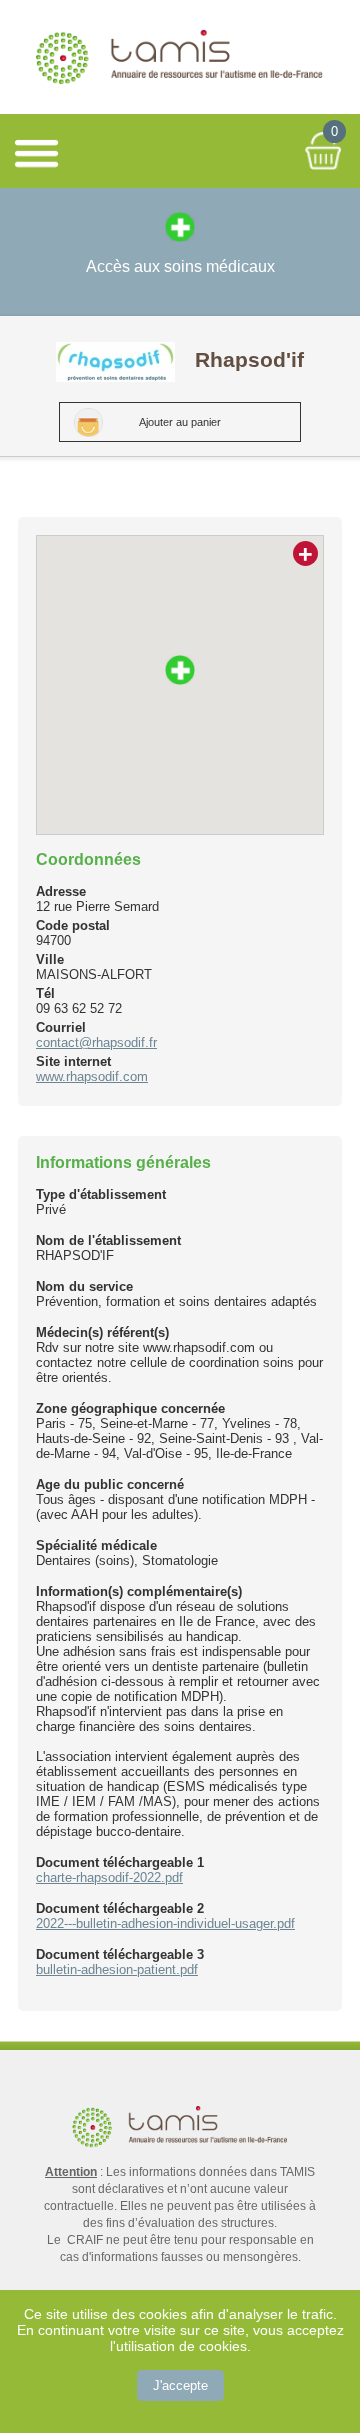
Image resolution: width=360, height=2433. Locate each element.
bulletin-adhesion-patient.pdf (117, 1969)
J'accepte (180, 2385)
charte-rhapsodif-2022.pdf (109, 1877)
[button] (180, 670)
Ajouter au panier (180, 422)
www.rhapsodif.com (92, 1076)
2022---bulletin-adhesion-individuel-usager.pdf (165, 1923)
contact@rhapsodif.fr (96, 1042)
